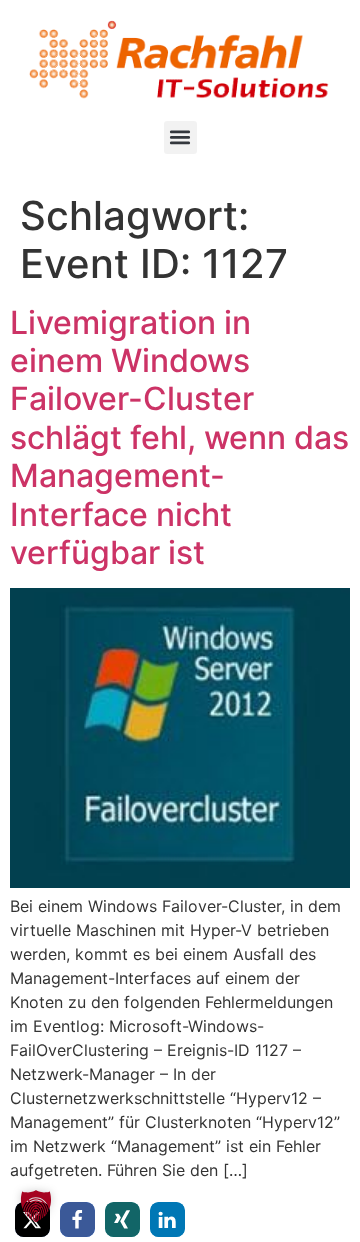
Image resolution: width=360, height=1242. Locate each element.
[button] (180, 137)
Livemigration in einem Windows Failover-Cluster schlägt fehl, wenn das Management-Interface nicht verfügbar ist (179, 437)
